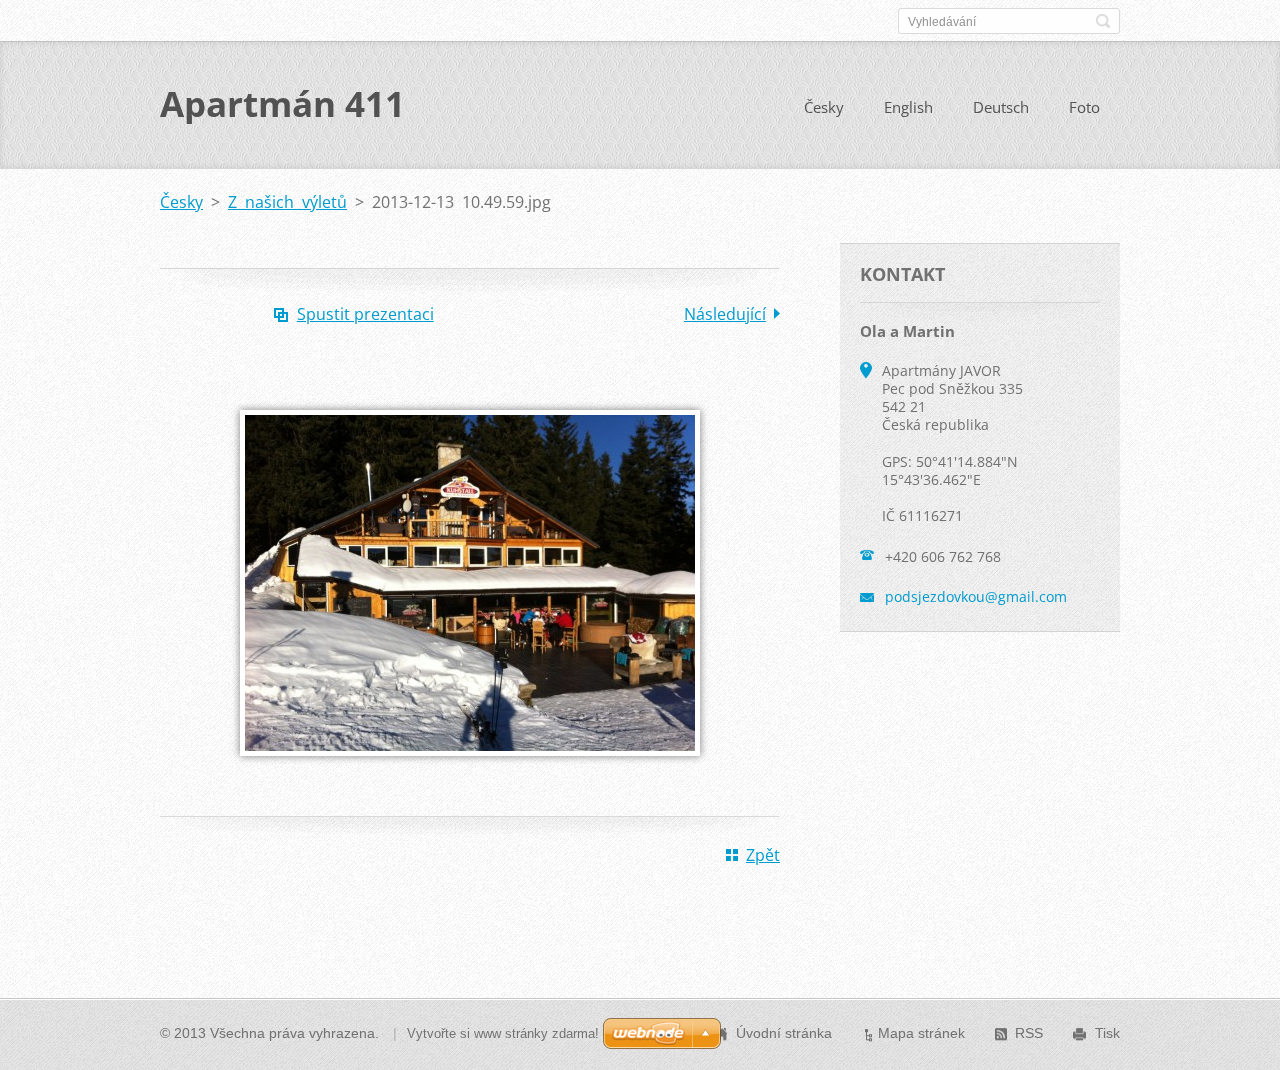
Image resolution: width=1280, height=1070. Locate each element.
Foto (1084, 107)
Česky (824, 107)
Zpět (763, 855)
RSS (1029, 1033)
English (908, 107)
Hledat (1103, 21)
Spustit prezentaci (365, 314)
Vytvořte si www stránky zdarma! (503, 1033)
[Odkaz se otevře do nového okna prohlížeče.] (470, 770)
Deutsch (1001, 107)
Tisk (1107, 1033)
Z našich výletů (287, 202)
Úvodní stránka (784, 1033)
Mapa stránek (921, 1033)
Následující (725, 314)
